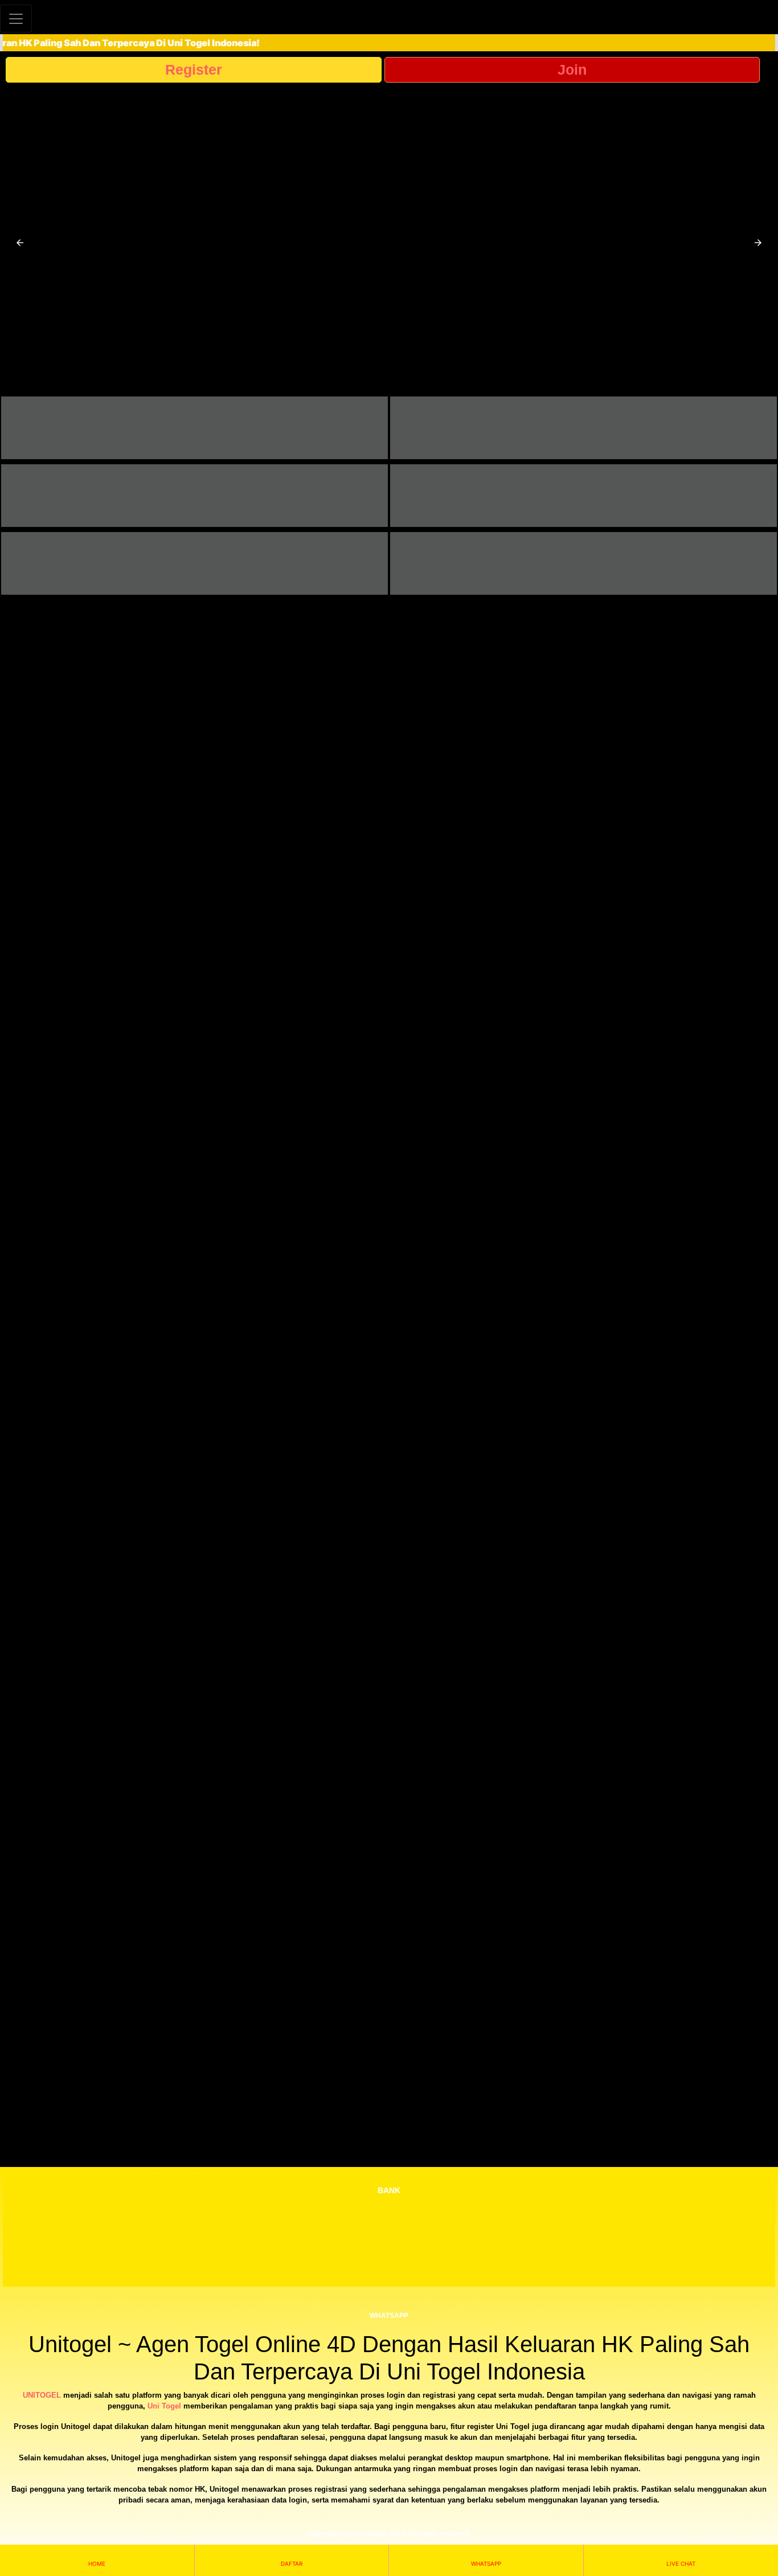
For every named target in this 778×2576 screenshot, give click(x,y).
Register (194, 69)
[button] (20, 243)
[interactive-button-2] (583, 428)
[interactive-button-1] (195, 428)
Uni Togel (164, 2406)
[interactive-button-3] (195, 496)
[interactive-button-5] (195, 563)
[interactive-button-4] (583, 496)
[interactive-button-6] (583, 563)
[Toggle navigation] (16, 19)
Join (572, 69)
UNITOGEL (42, 2395)
